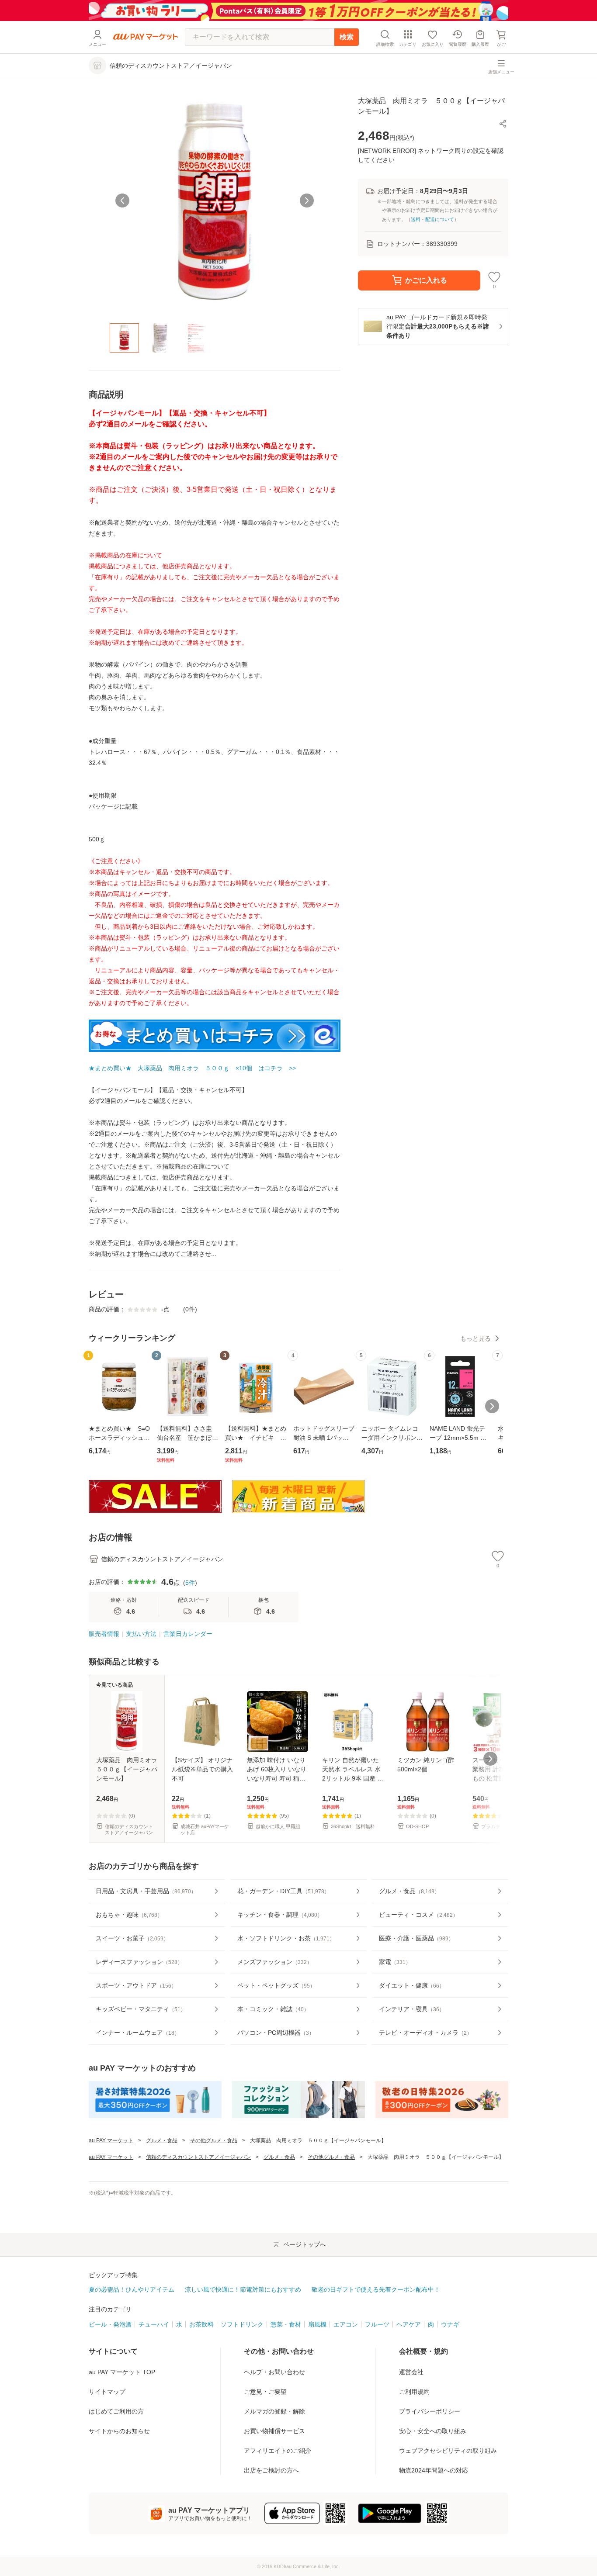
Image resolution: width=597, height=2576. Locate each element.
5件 (190, 1583)
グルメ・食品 (162, 2140)
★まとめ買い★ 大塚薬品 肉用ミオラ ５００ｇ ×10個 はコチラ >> (192, 1068)
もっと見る (476, 1338)
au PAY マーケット (111, 2140)
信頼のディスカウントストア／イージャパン (198, 2157)
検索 (347, 37)
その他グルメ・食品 (214, 2140)
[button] (503, 124)
